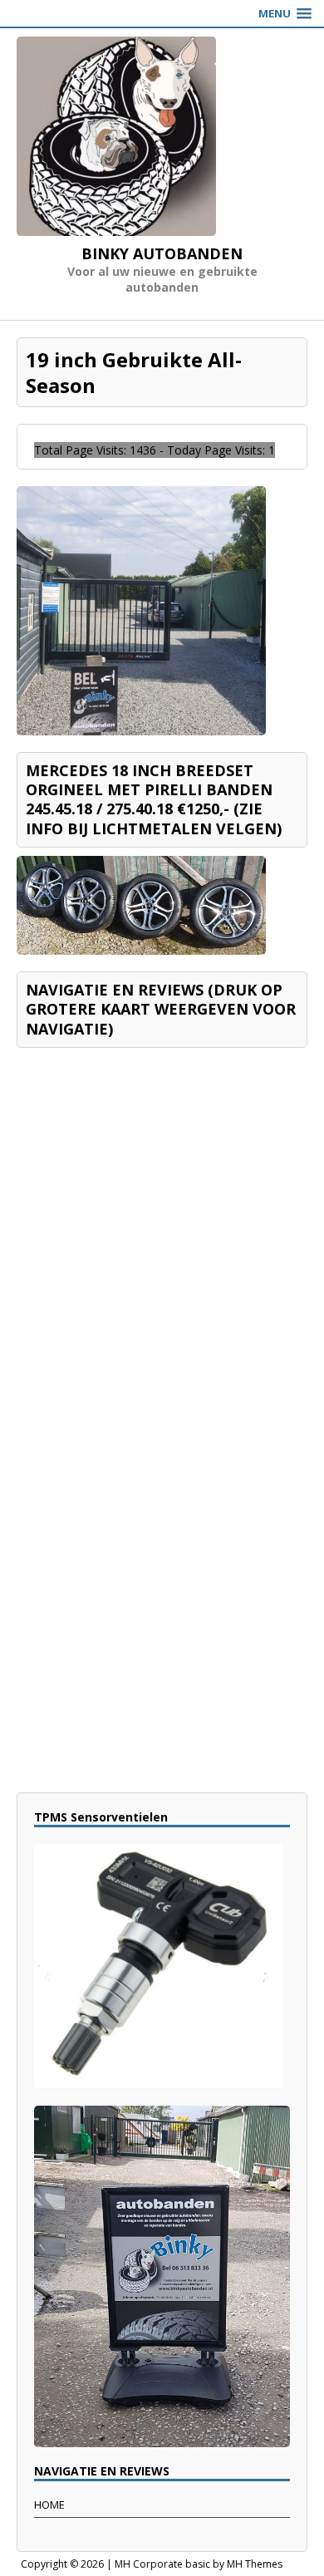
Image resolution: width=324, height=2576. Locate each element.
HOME (49, 2505)
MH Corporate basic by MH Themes (199, 2564)
